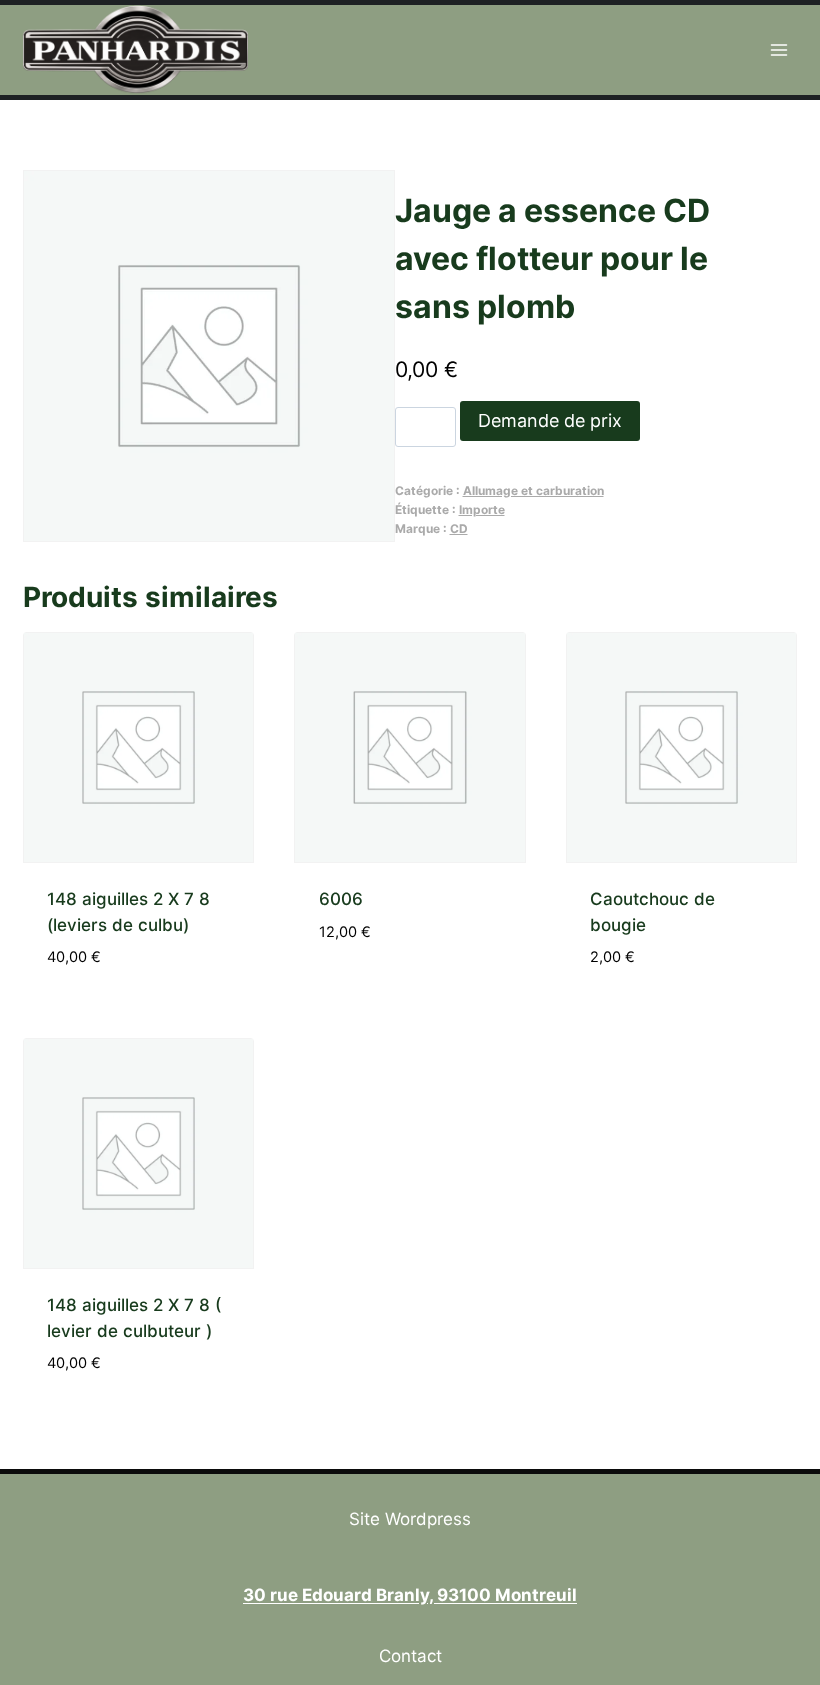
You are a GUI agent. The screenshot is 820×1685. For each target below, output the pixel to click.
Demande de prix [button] (408, 991)
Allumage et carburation (533, 490)
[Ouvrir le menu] (779, 49)
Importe (482, 509)
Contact (410, 1656)
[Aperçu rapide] (330, 990)
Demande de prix (550, 420)
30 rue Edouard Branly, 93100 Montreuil (410, 1595)
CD (459, 528)
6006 (341, 899)
